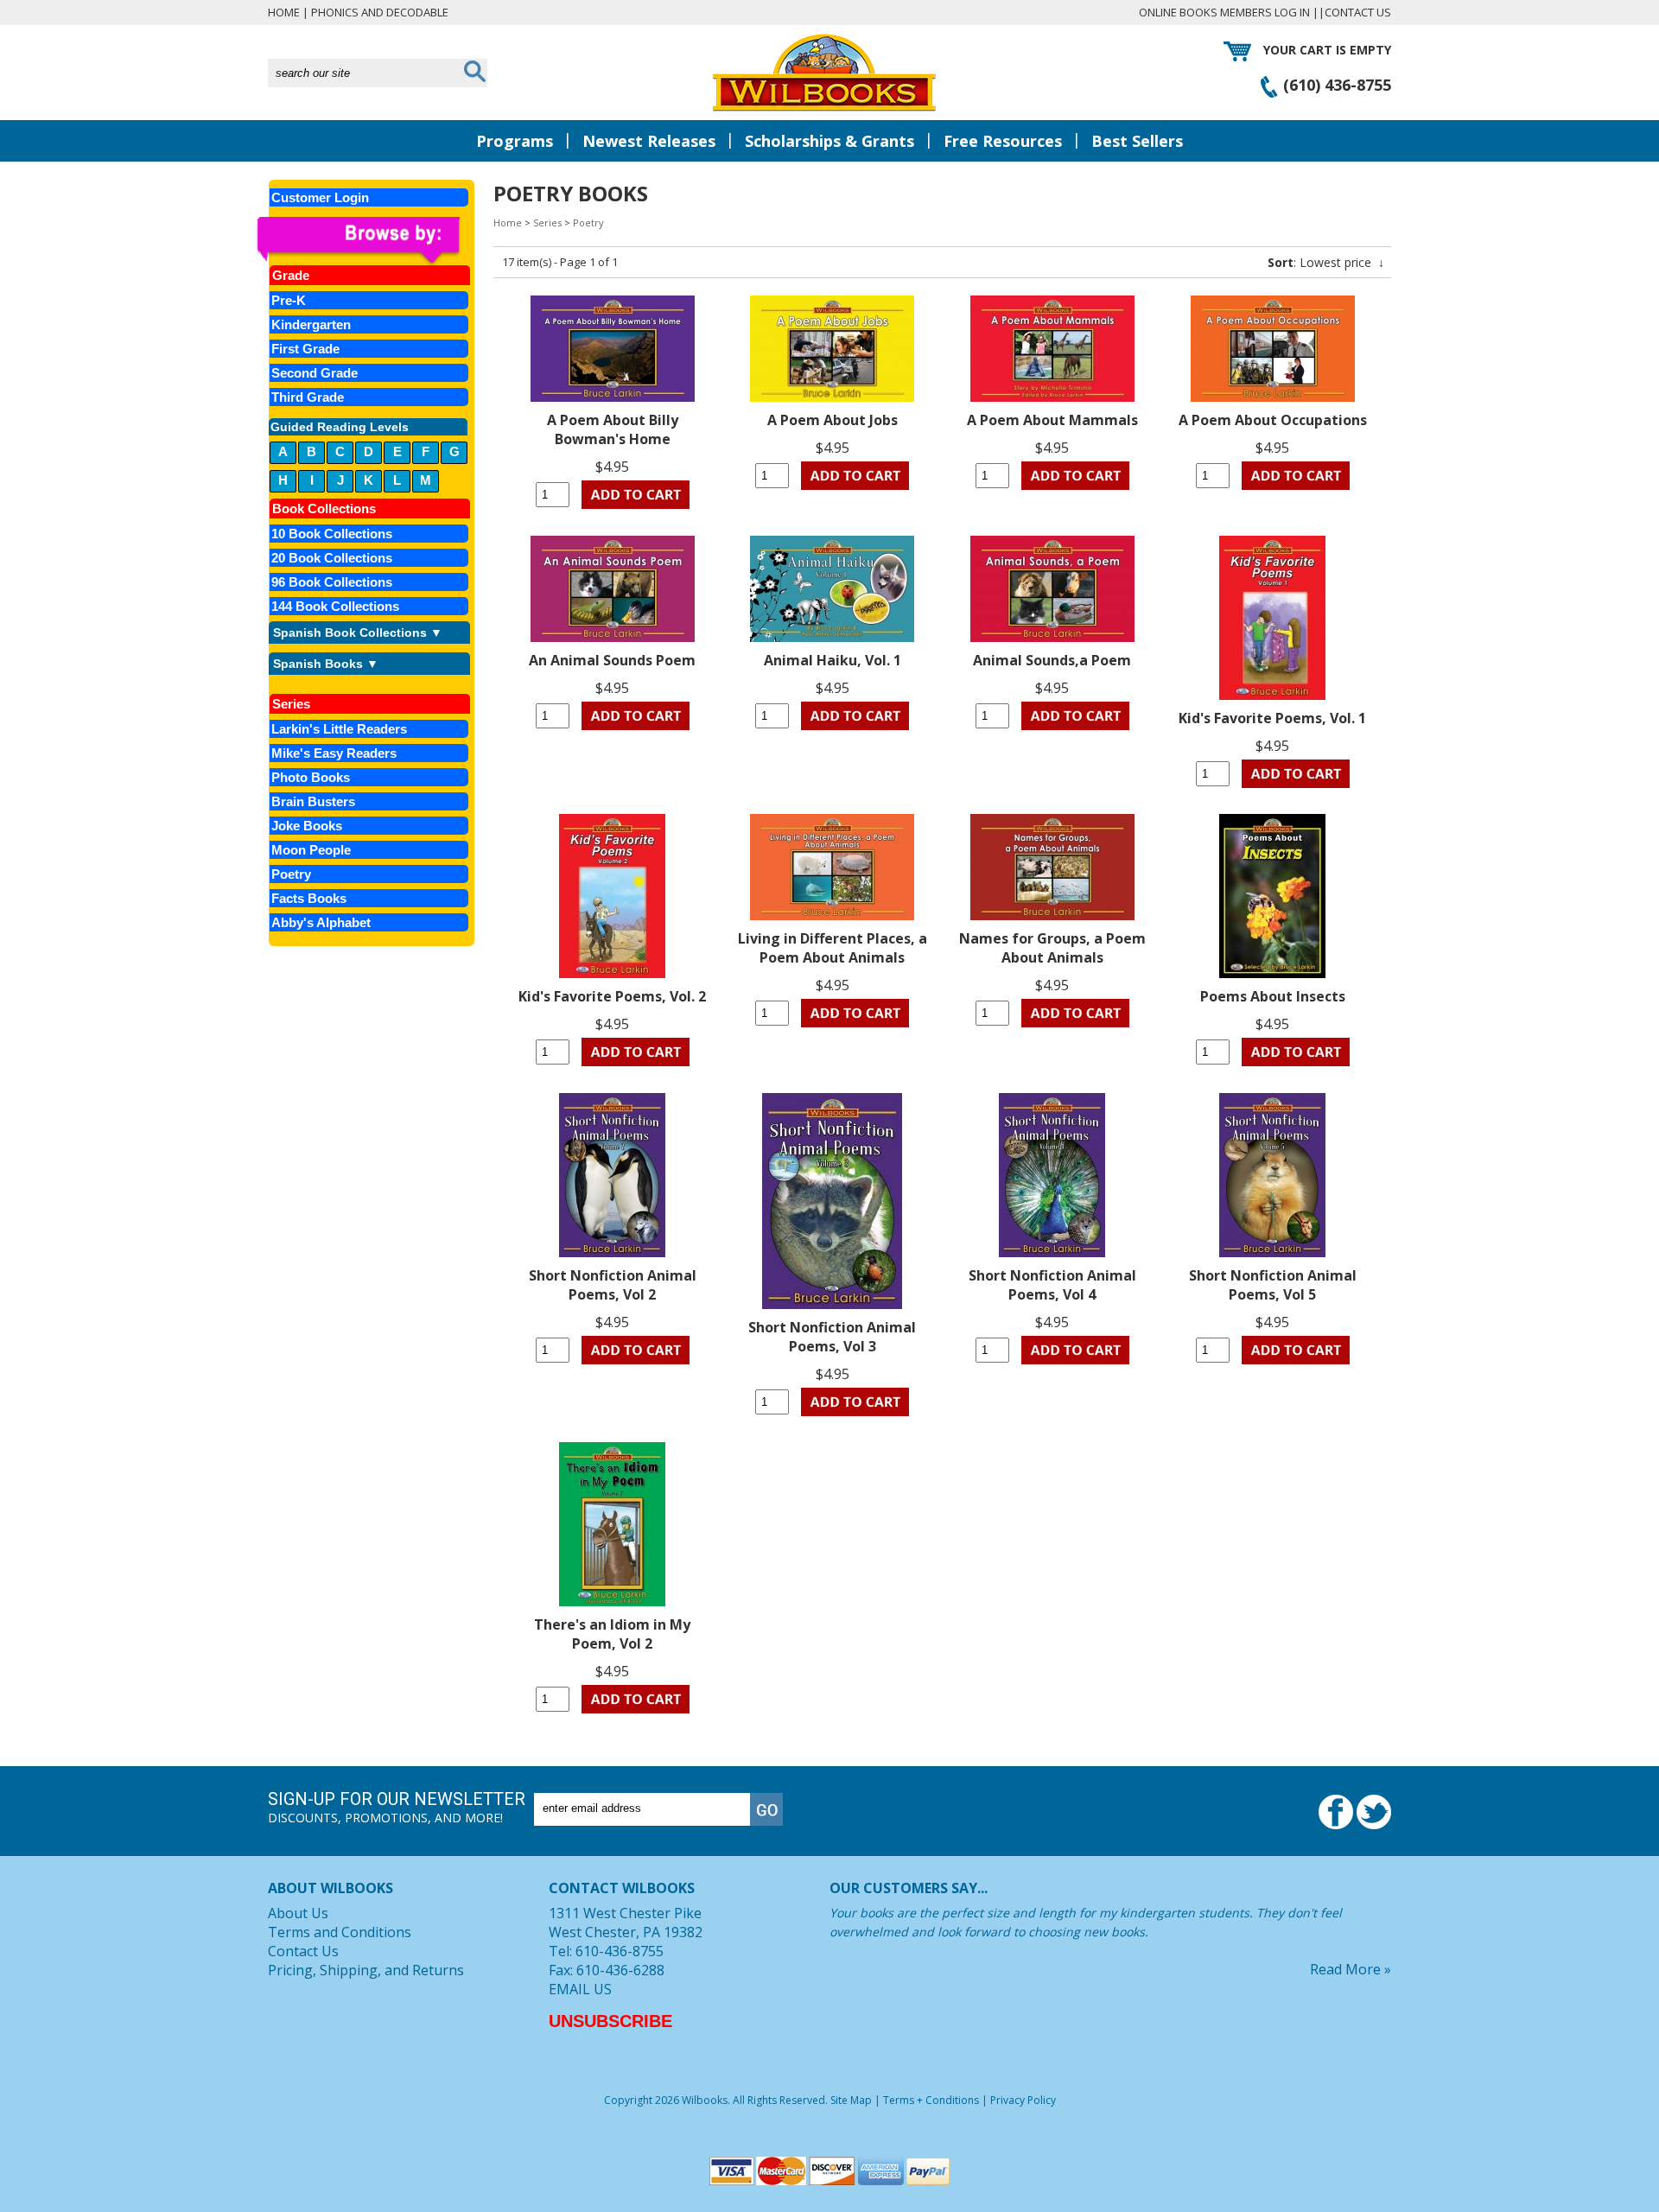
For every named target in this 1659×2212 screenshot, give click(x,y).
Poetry (588, 222)
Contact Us (1358, 12)
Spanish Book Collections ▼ (358, 632)
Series (547, 222)
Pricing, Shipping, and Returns (366, 1970)
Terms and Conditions (340, 1932)
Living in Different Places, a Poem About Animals (833, 948)
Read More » (1351, 1969)
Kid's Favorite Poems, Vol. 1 (1272, 718)
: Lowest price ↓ (1326, 262)
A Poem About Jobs (833, 420)
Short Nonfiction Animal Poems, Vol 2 (613, 1285)
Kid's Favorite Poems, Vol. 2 (612, 996)
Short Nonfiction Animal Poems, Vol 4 (1052, 1285)
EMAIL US (580, 1989)
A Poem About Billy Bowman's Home (613, 429)
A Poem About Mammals (1052, 420)
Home (284, 12)
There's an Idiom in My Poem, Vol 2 (612, 1634)
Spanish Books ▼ (326, 664)
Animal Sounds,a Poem (1052, 660)
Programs (515, 141)
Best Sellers (1137, 141)
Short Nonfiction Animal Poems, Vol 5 (1273, 1285)
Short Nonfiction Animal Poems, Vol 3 (832, 1337)
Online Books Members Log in (1224, 12)
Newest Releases (649, 141)
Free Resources (1003, 141)
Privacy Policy (1023, 2100)
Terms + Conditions (931, 2100)
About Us (298, 1913)
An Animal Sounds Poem (612, 660)
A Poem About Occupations (1273, 420)
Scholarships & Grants (829, 141)
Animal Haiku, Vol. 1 (833, 660)
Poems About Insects (1273, 996)
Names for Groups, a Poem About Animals (1052, 948)
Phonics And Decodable (380, 12)
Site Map (851, 2100)
